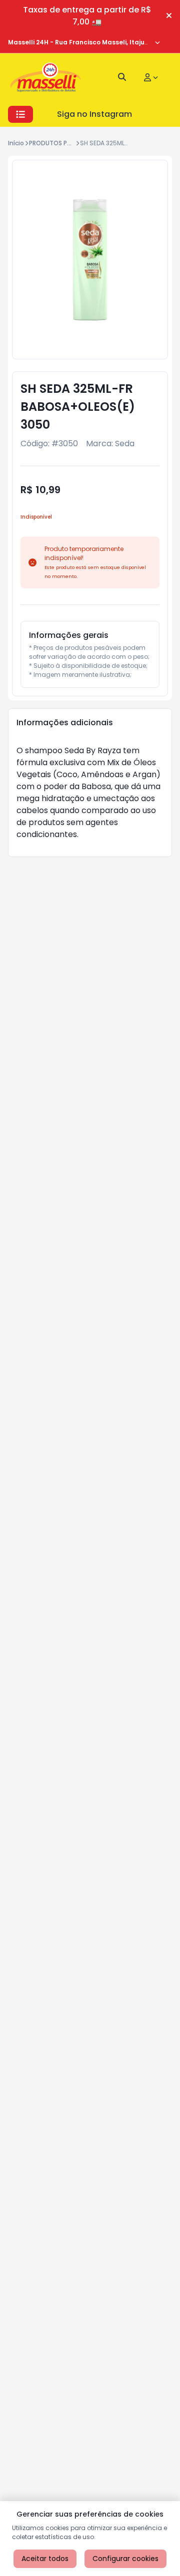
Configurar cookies (125, 2559)
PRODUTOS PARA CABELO (66, 143)
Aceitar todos (45, 2559)
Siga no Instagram (94, 114)
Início (16, 143)
